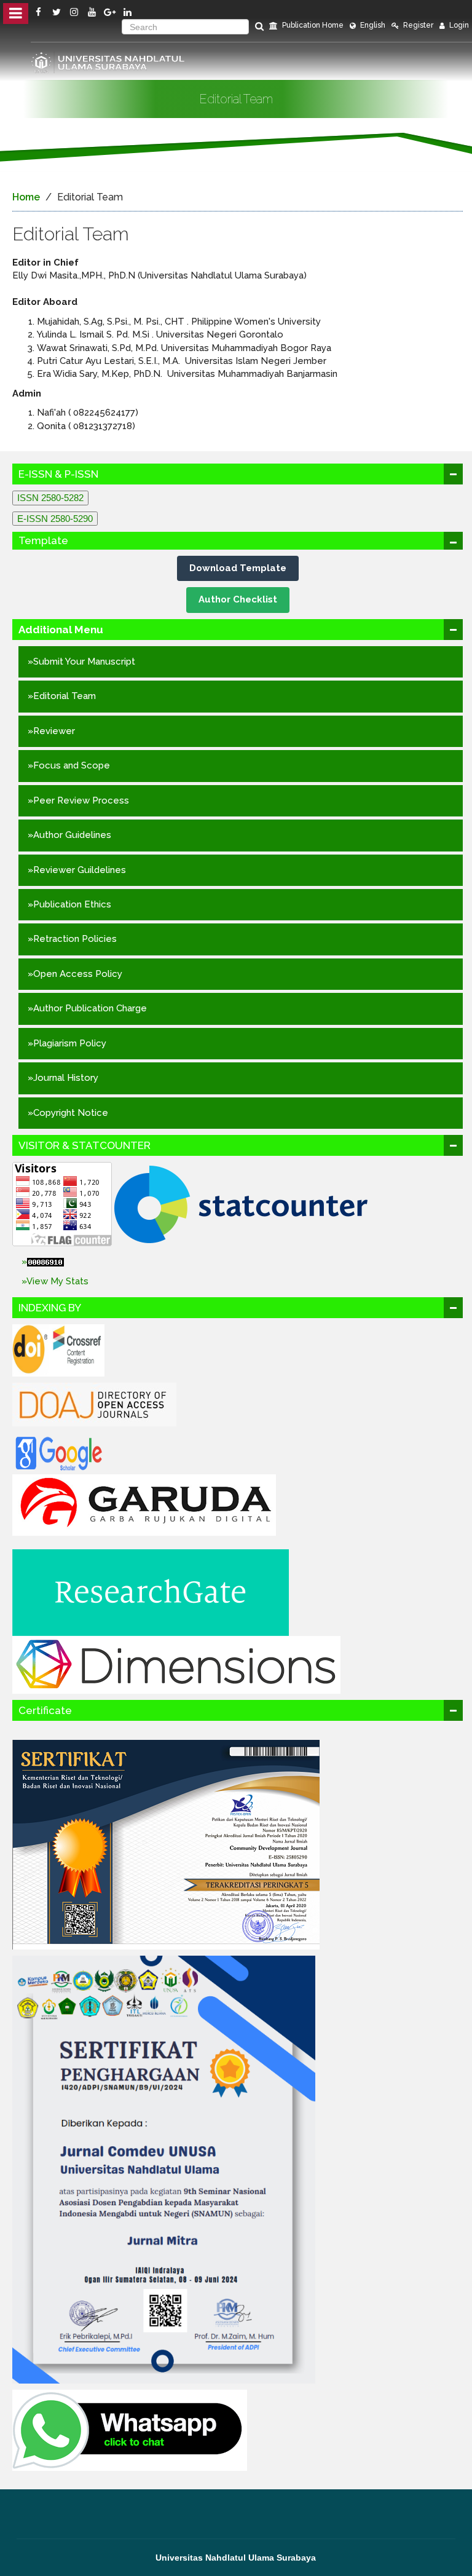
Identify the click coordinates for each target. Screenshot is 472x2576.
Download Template (238, 568)
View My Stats (57, 1281)
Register (417, 25)
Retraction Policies (75, 939)
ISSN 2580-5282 (50, 498)
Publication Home (312, 25)
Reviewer (54, 731)
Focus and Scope (72, 765)
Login (458, 25)
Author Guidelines (72, 835)
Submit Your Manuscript (84, 662)
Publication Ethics (72, 904)
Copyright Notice (71, 1113)
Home (26, 197)
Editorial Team (65, 696)
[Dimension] (176, 1664)
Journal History (66, 1078)
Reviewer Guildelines (80, 870)
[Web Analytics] (241, 1262)
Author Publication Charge (90, 1008)
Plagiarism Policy (70, 1043)
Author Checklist (238, 599)
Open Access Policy (78, 974)
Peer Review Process (81, 800)
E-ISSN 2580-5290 (55, 519)
